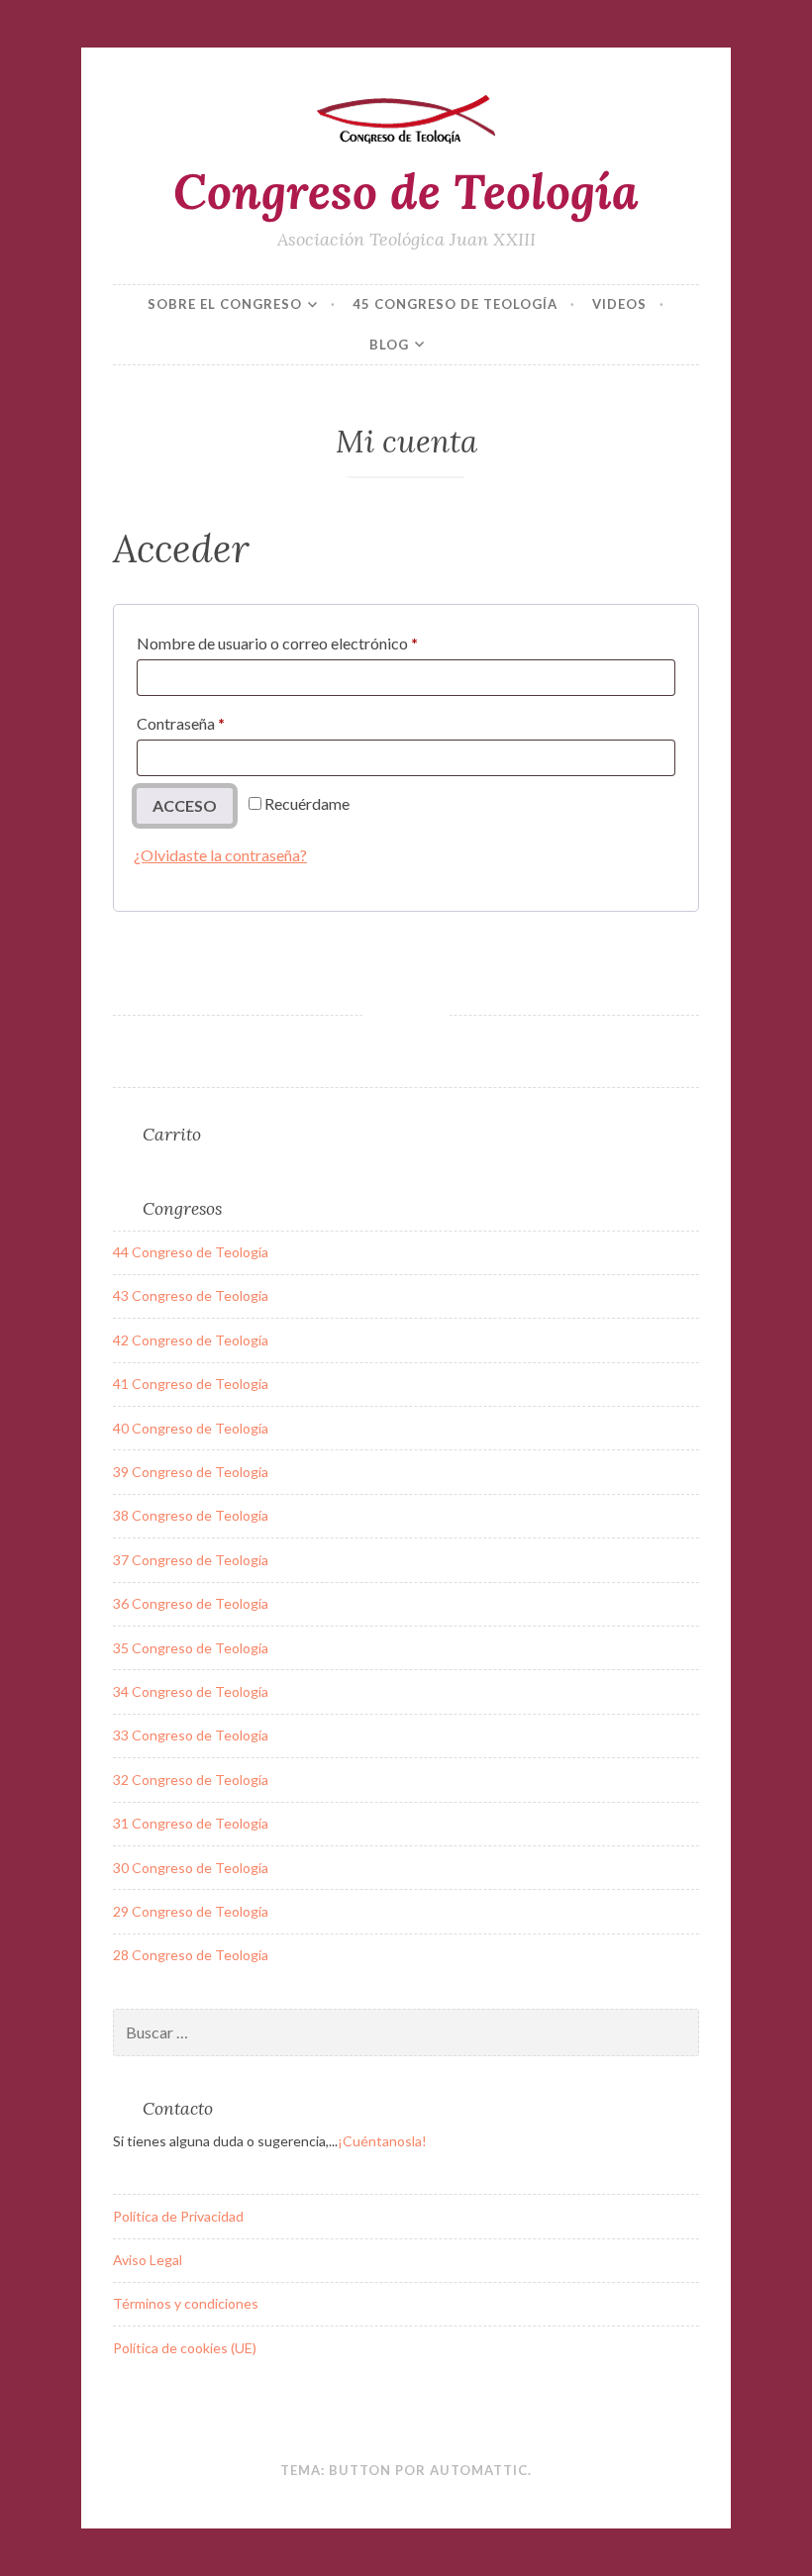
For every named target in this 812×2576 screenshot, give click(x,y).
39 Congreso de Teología (191, 1472)
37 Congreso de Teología (191, 1560)
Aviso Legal (148, 2260)
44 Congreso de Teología (191, 1252)
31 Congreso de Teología (191, 1823)
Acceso (185, 805)
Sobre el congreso (225, 304)
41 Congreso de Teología (191, 1384)
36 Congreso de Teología (191, 1603)
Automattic (479, 2470)
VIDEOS (619, 304)
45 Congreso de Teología (455, 304)
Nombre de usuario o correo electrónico (317, 643)
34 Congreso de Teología (191, 1691)
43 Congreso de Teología (191, 1295)
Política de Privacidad (178, 2216)
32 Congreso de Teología (191, 1780)
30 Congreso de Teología (191, 1868)
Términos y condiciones (186, 2303)
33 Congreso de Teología (191, 1735)
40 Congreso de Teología (191, 1428)
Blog (389, 345)
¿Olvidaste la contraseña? (220, 855)
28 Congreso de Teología (191, 1955)
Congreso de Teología (406, 191)
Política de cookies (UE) (185, 2348)
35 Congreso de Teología (191, 1648)
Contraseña (221, 723)
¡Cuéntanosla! (382, 2141)
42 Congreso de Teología (191, 1340)
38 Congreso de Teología (191, 1515)
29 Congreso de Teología (191, 1911)
